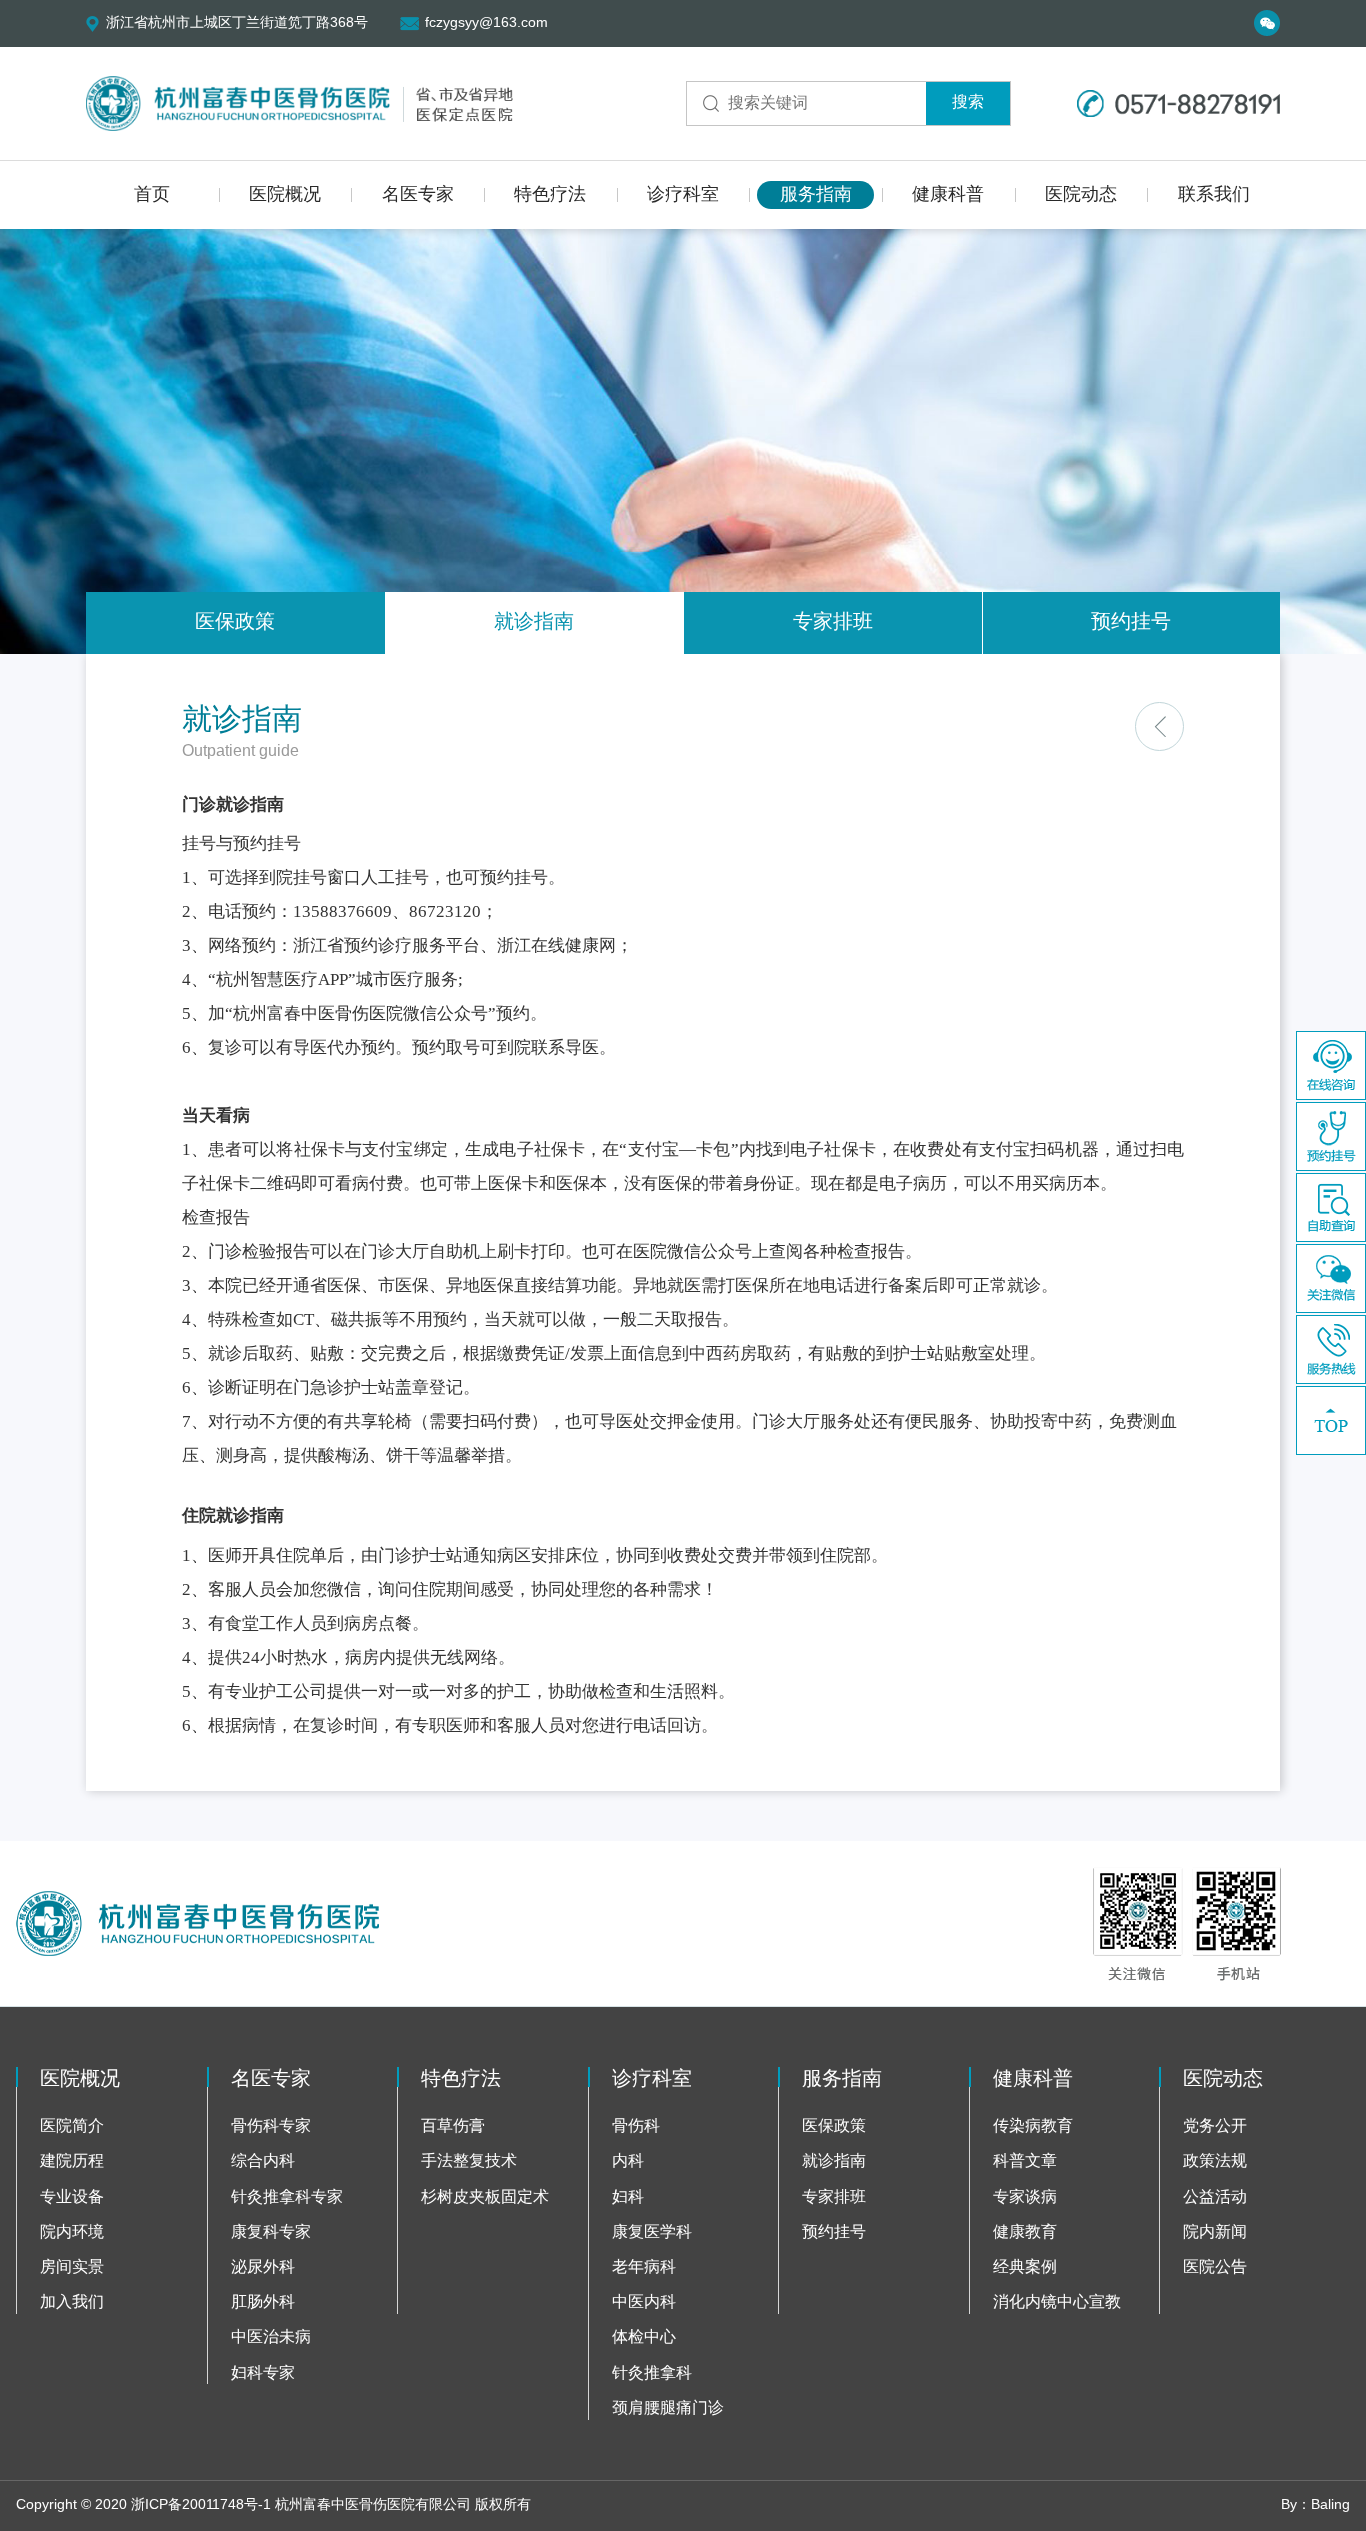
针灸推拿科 (652, 2373)
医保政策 (235, 622)
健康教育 (1025, 2232)
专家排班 (833, 622)
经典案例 (1025, 2267)
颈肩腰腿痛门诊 (668, 2408)
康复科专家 (271, 2232)
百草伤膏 (453, 2126)
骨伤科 (636, 2126)
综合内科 (263, 2161)
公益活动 (1215, 2197)
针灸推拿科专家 (287, 2197)
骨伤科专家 (271, 2126)
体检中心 (644, 2337)
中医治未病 (271, 2337)
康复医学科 (652, 2232)
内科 (628, 2161)
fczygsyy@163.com (486, 23)
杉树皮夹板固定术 (485, 2197)
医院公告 (1215, 2267)
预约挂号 (1131, 622)
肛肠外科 (263, 2302)
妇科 (628, 2197)
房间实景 (72, 2267)
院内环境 (72, 2232)
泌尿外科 (263, 2267)
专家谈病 (1025, 2197)
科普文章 (1025, 2161)
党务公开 (1215, 2126)
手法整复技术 (469, 2161)
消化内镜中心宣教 (1057, 2302)
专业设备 (72, 2197)
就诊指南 (534, 622)
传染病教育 (1033, 2126)
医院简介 (72, 2126)
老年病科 (644, 2267)
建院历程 (72, 2161)
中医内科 (644, 2302)
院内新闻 (1215, 2232)
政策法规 (1215, 2161)
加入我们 (72, 2302)
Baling (1330, 2505)
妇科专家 (263, 2373)
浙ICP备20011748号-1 (201, 2505)
